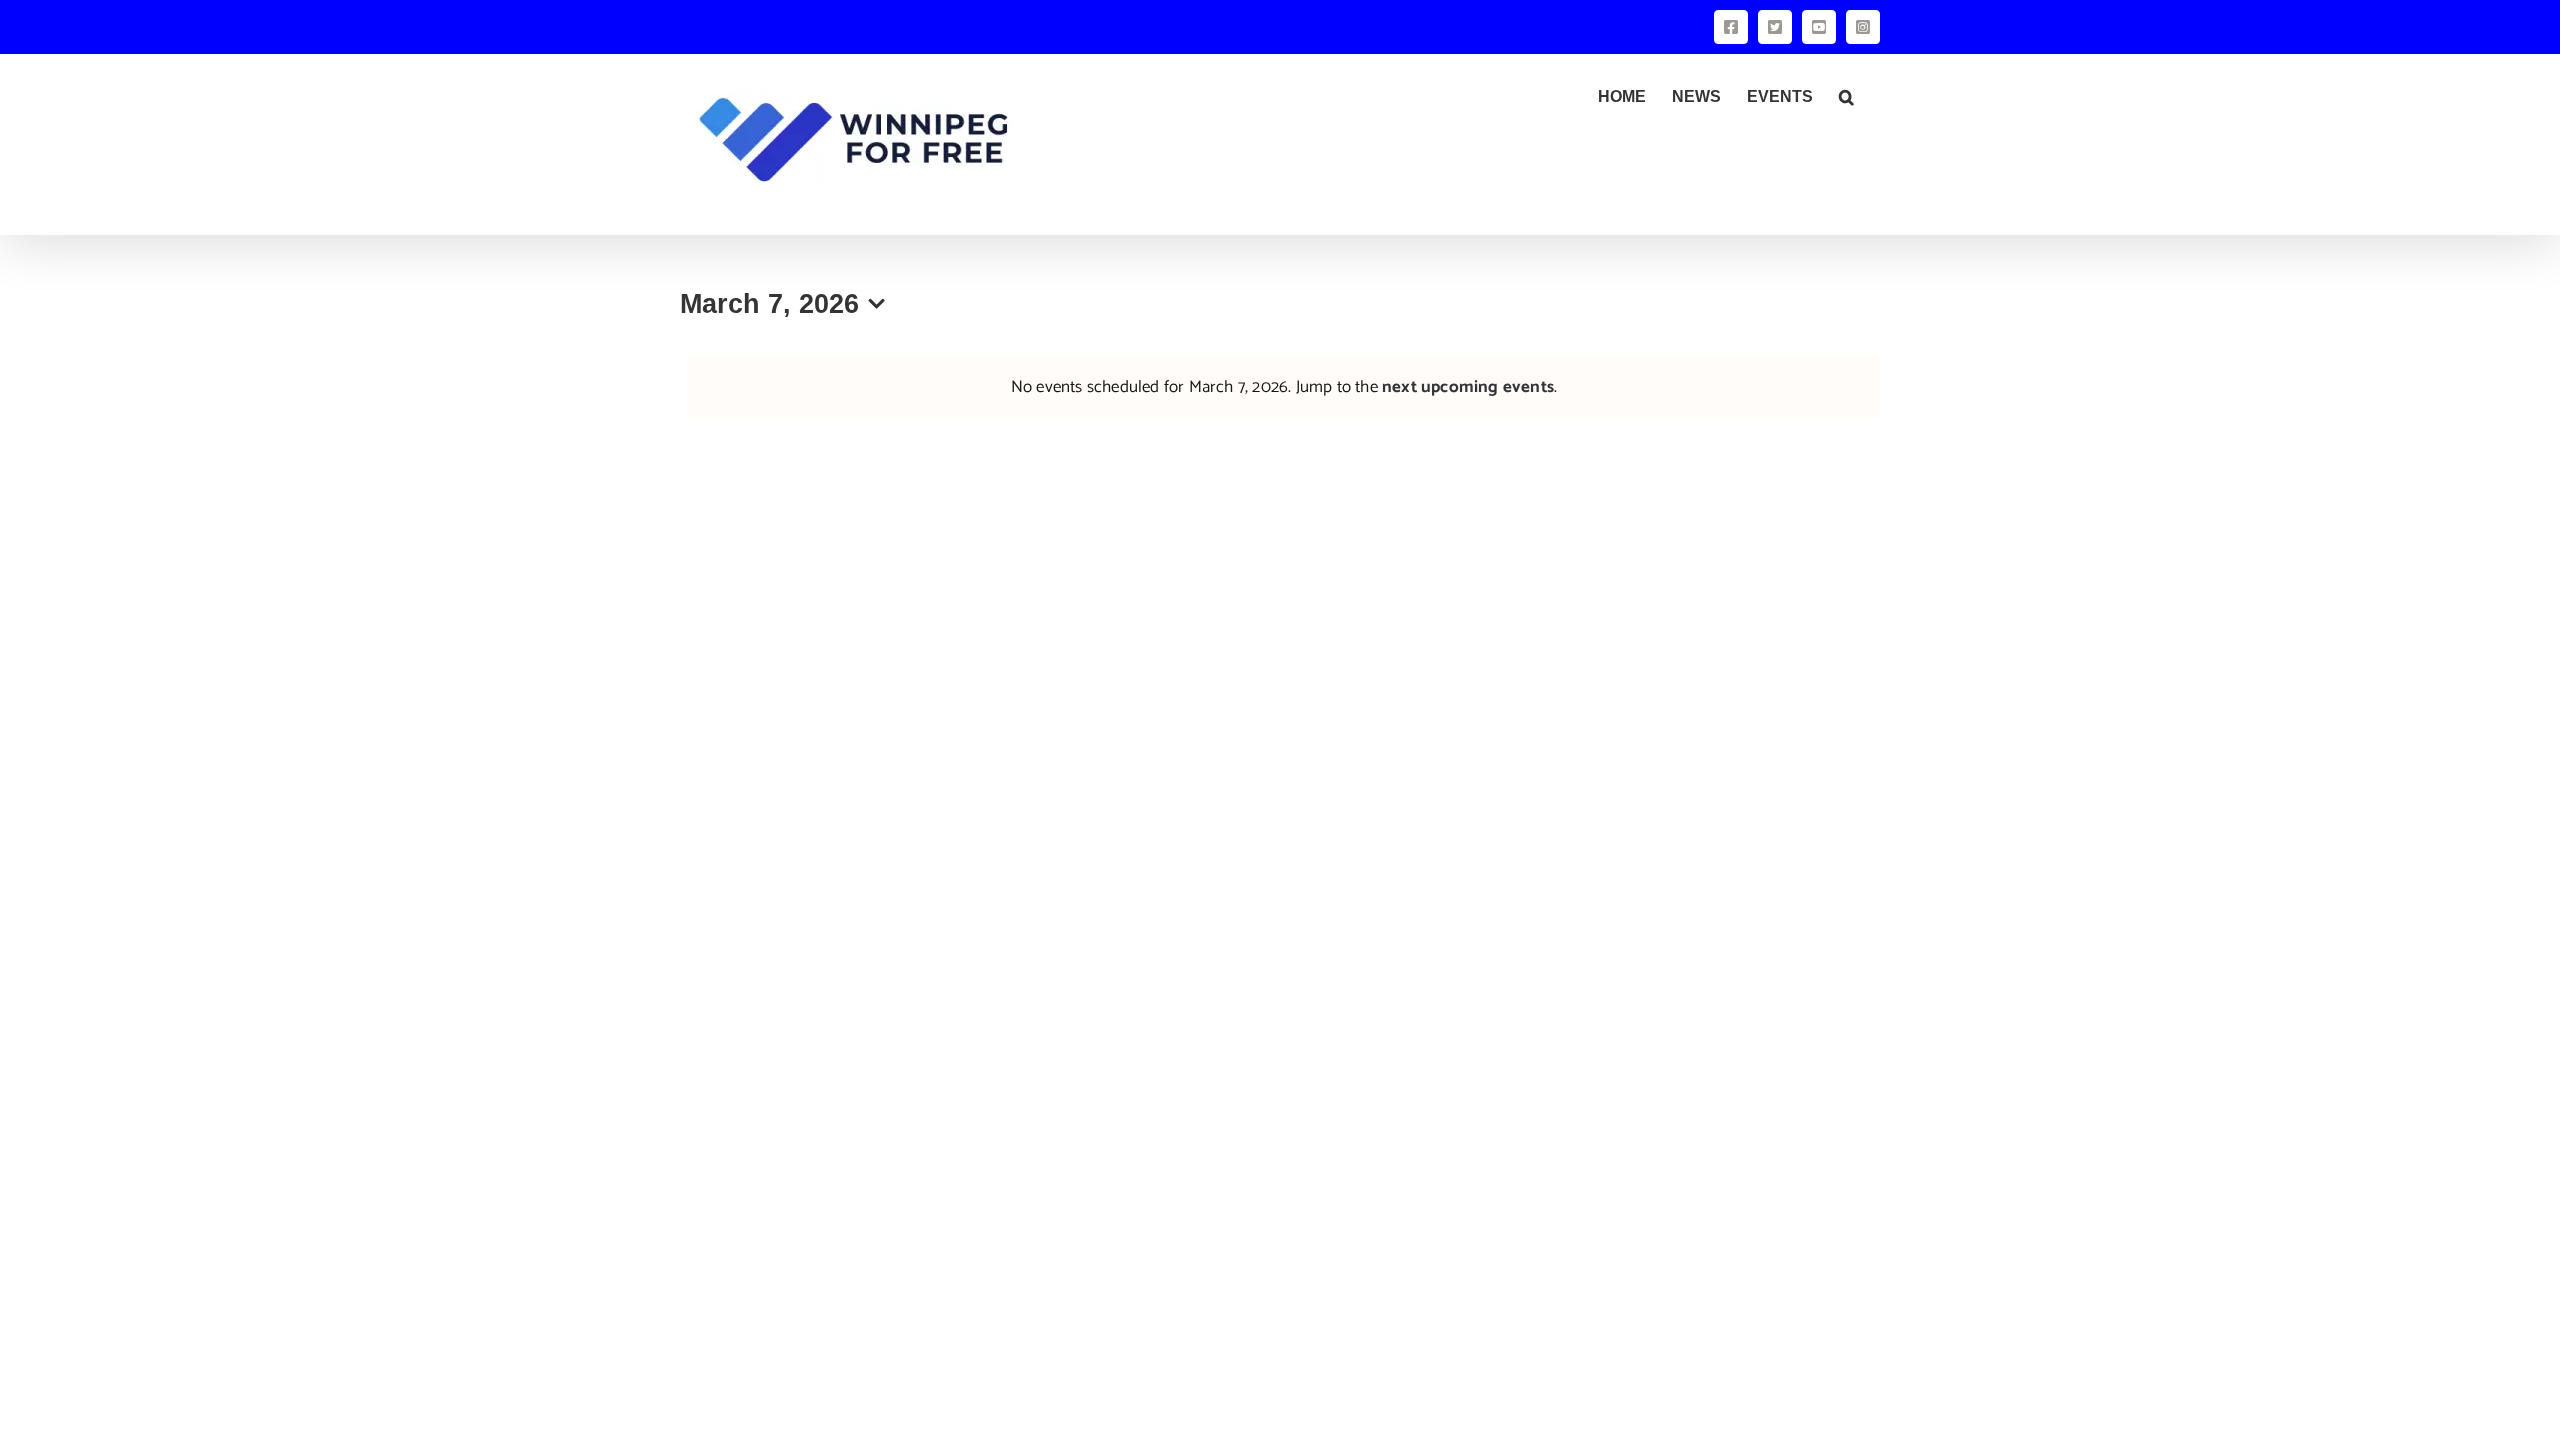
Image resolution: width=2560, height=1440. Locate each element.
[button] (1846, 97)
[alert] (1284, 387)
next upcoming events (1468, 387)
